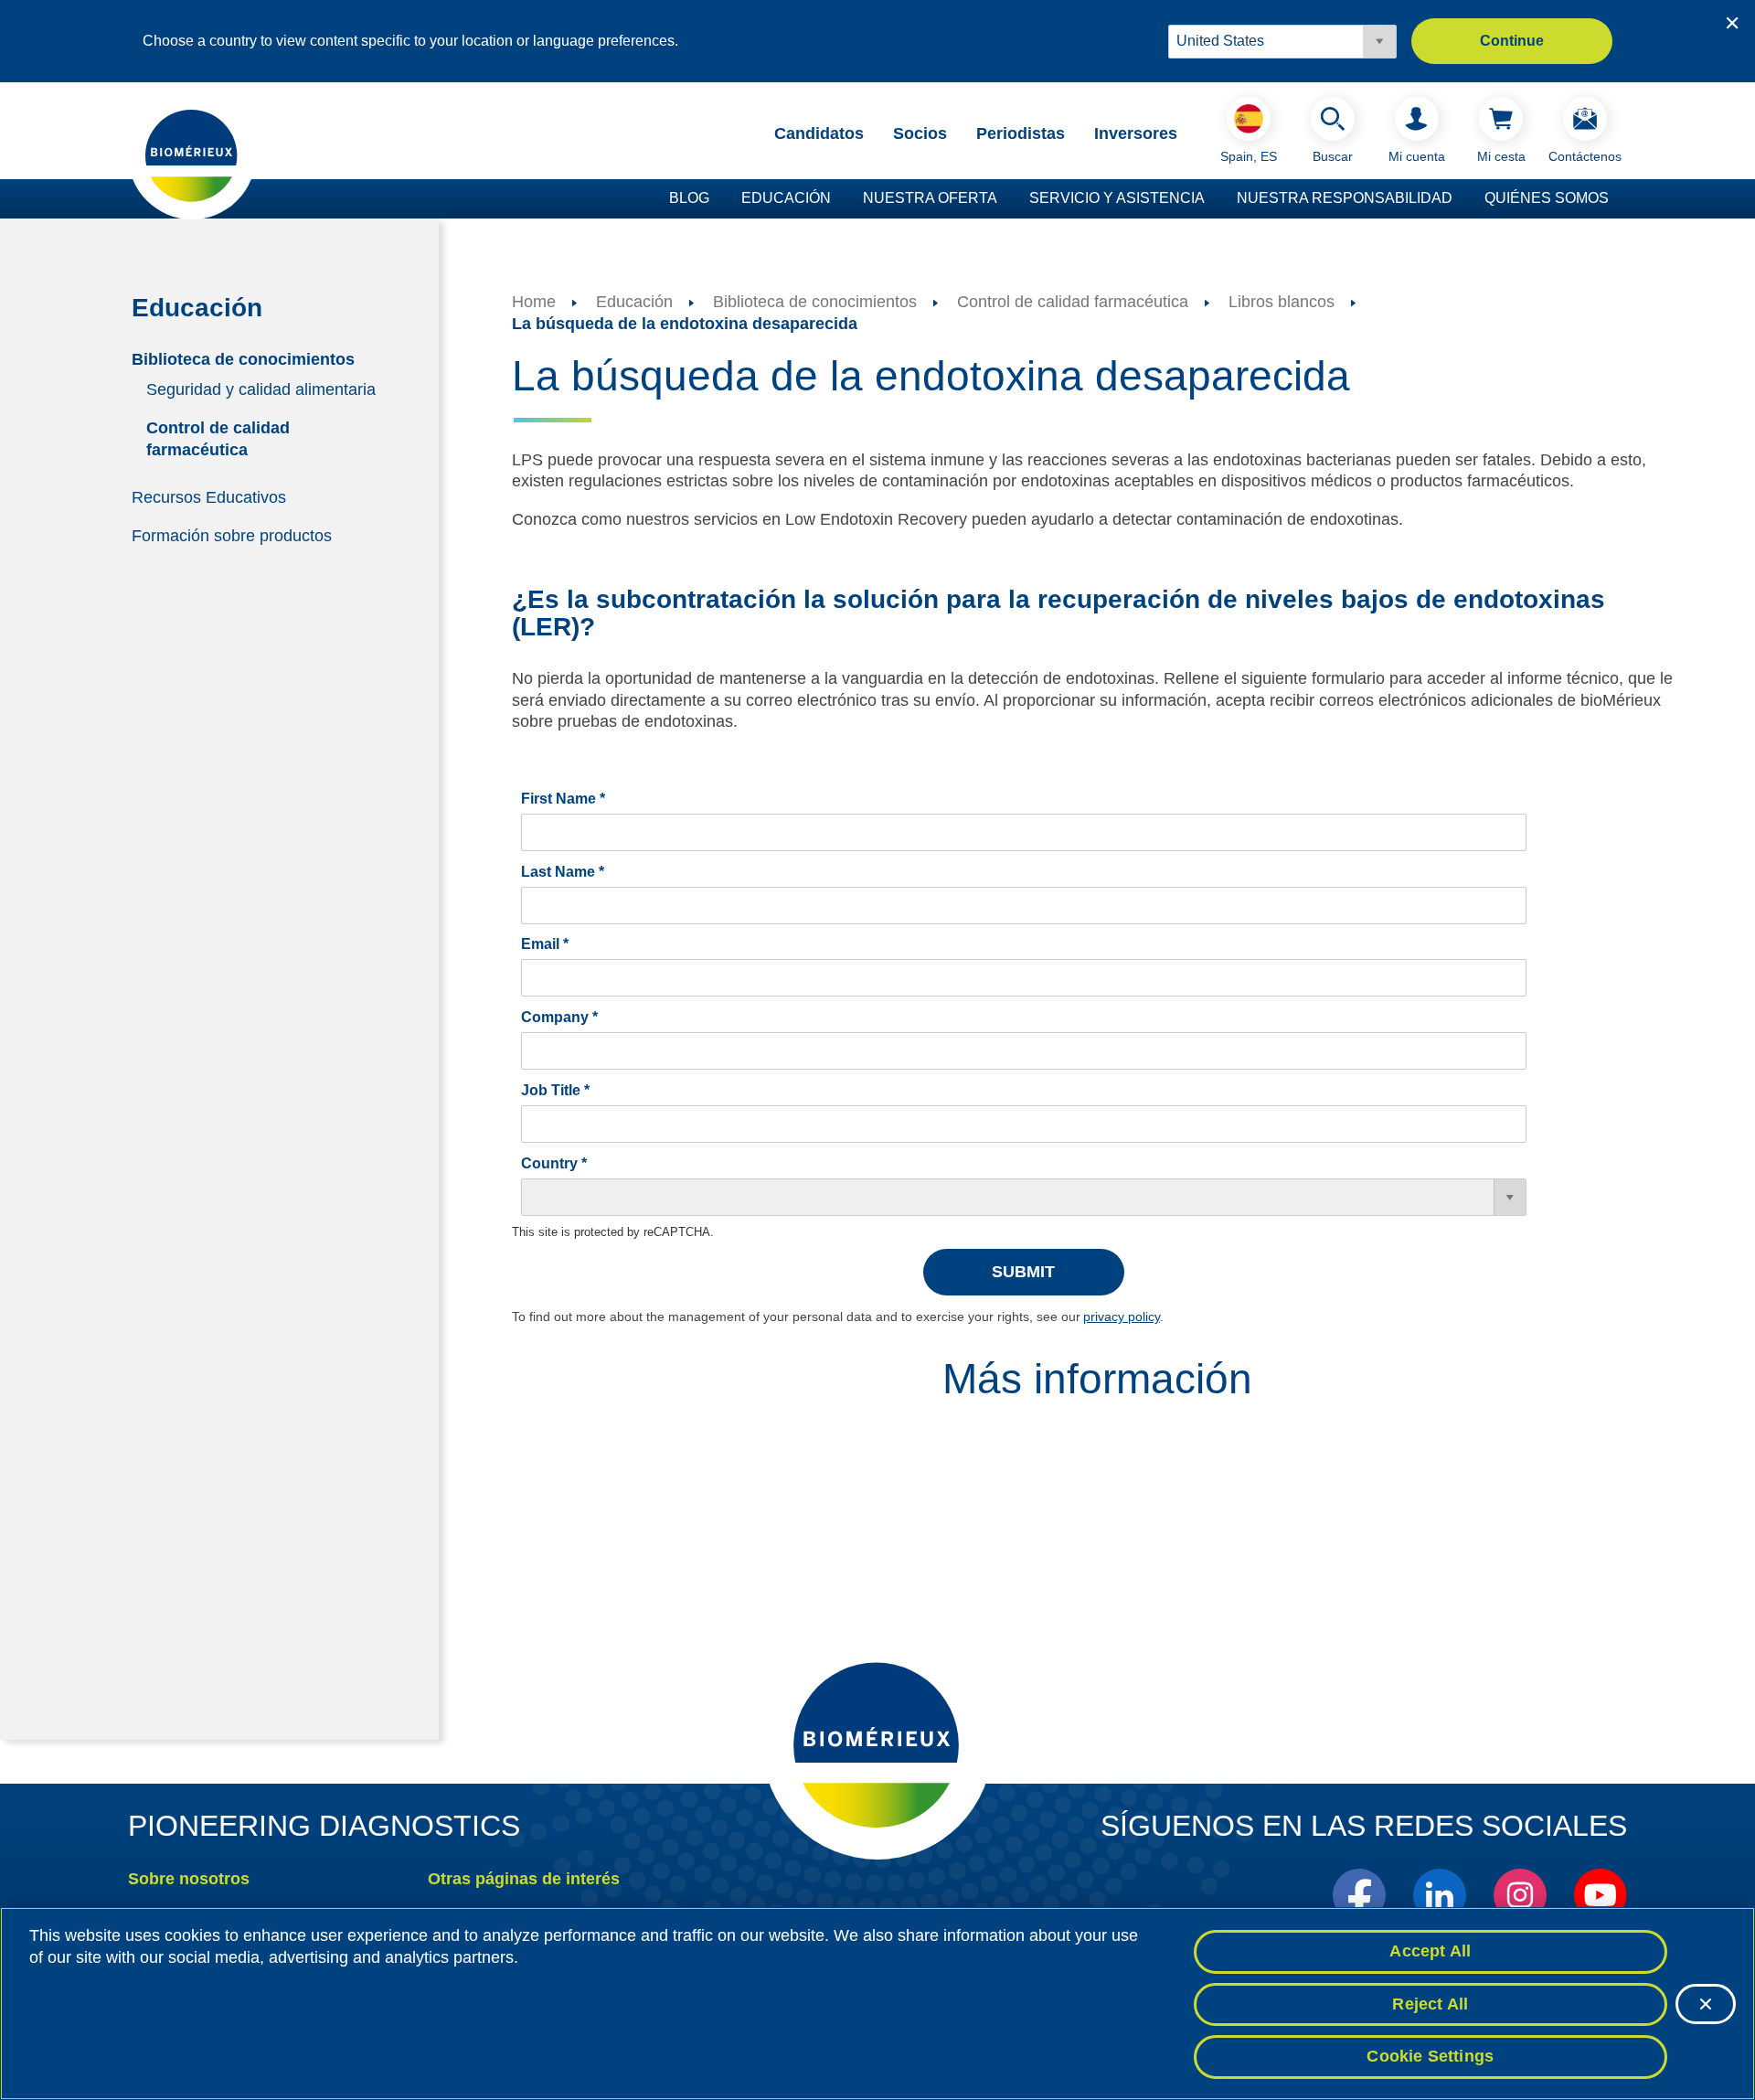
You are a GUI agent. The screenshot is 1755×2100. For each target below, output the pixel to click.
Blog (689, 198)
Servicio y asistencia (1117, 198)
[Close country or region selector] (1732, 23)
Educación (786, 198)
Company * (559, 1017)
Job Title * (555, 1090)
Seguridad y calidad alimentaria (261, 389)
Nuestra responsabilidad (1345, 198)
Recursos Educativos (209, 496)
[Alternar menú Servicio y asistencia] (1214, 199)
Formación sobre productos (232, 536)
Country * (554, 1163)
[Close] (1706, 2004)
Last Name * (563, 872)
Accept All (1430, 1951)
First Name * (563, 799)
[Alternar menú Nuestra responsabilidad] (1462, 199)
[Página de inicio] (192, 155)
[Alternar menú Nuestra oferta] (1006, 199)
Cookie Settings (1430, 2056)
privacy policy (1122, 1316)
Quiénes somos (1547, 198)
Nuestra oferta (930, 198)
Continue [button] (1512, 41)
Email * (545, 944)
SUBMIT (1023, 1272)
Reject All (1430, 2004)
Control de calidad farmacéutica (218, 438)
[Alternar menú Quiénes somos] (1618, 199)
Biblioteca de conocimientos (243, 358)
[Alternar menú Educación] (840, 199)
